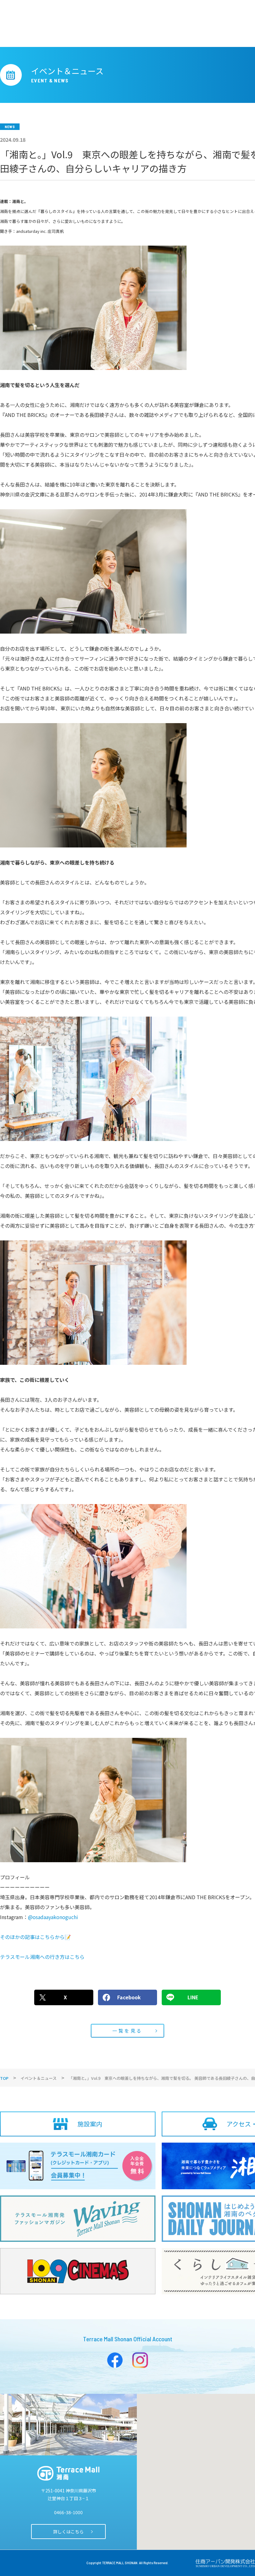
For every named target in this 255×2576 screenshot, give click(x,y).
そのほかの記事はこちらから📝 (35, 1937)
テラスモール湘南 (68, 2473)
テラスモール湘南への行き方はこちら (42, 1957)
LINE (193, 1997)
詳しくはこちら (68, 2532)
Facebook (129, 1997)
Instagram (140, 2360)
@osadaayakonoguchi (53, 1917)
